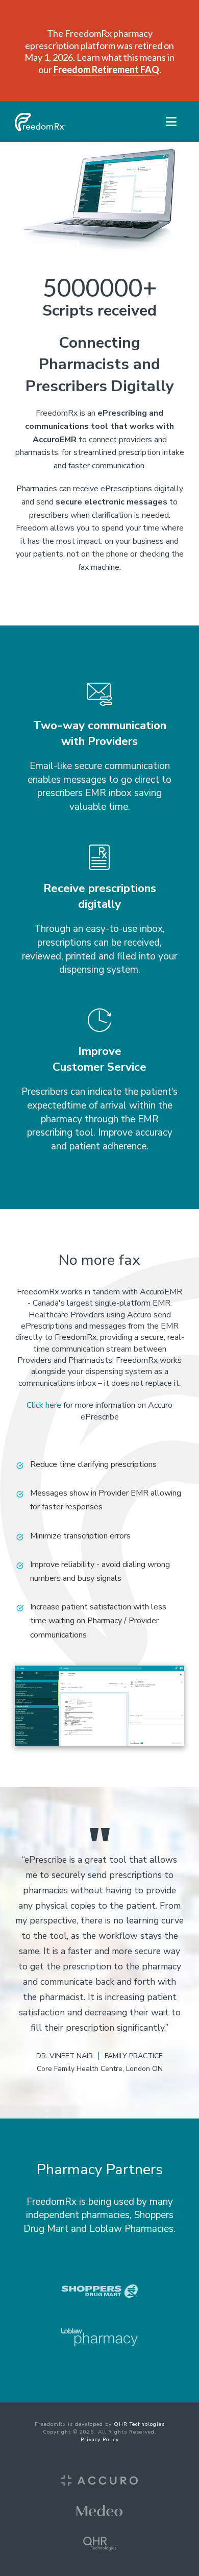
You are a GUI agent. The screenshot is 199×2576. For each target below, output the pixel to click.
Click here (44, 1405)
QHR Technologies (139, 2424)
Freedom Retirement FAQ (106, 69)
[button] (171, 122)
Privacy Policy (100, 2440)
